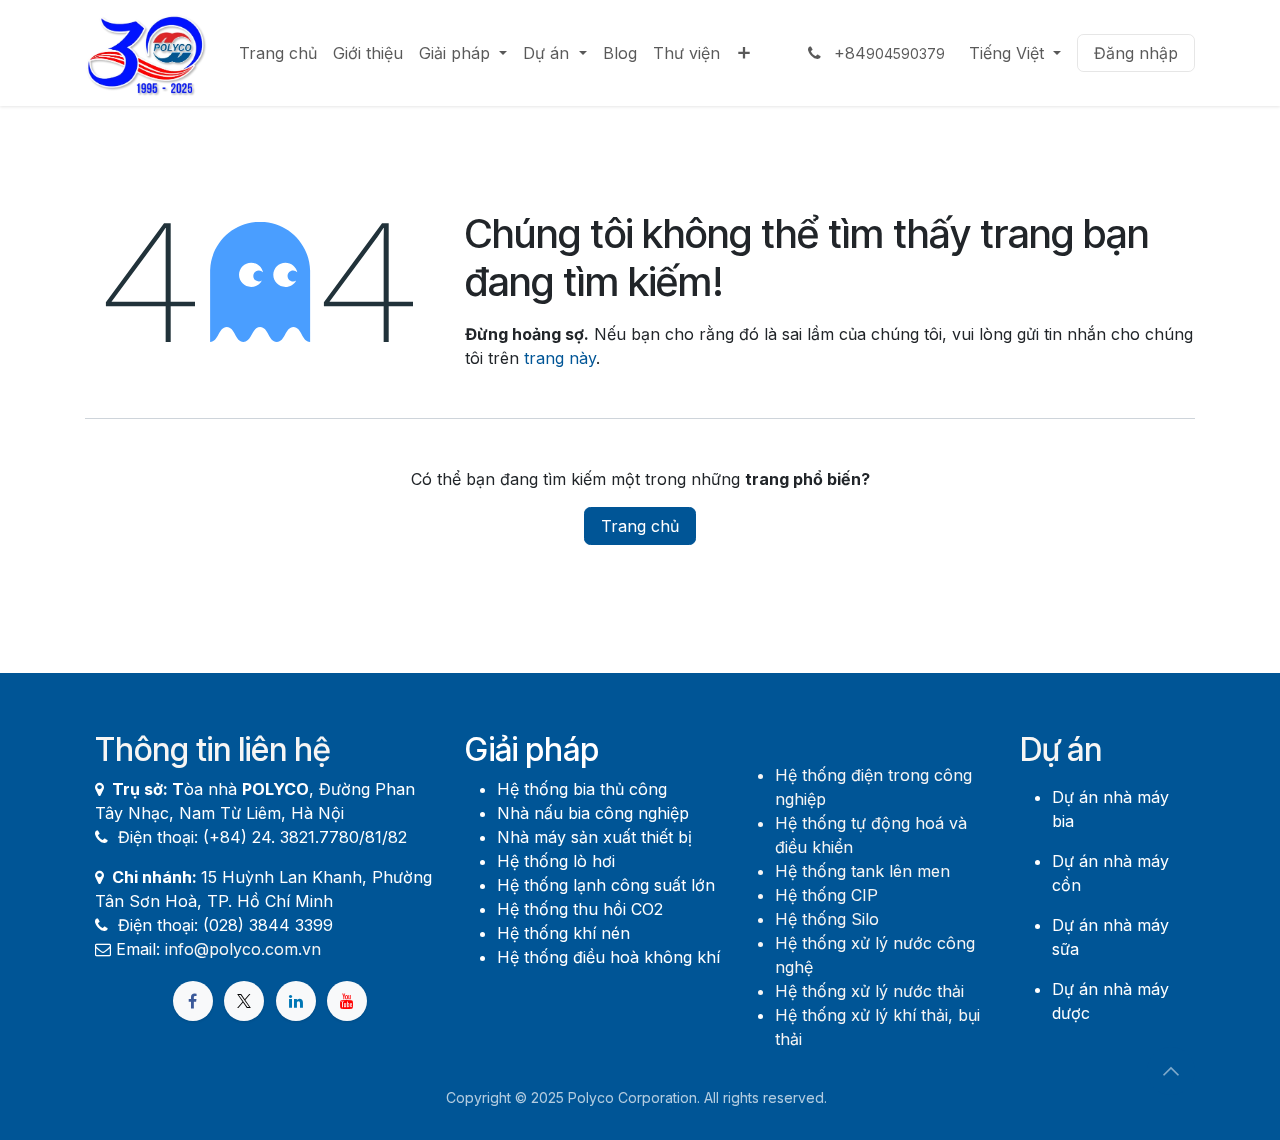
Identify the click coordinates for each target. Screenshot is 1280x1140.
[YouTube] (347, 1001)
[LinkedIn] (296, 1001)
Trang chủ (640, 526)
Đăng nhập (1136, 53)
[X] (244, 1001)
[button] (1171, 1071)
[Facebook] (193, 1001)
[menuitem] (278, 53)
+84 (887, 53)
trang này (560, 358)
